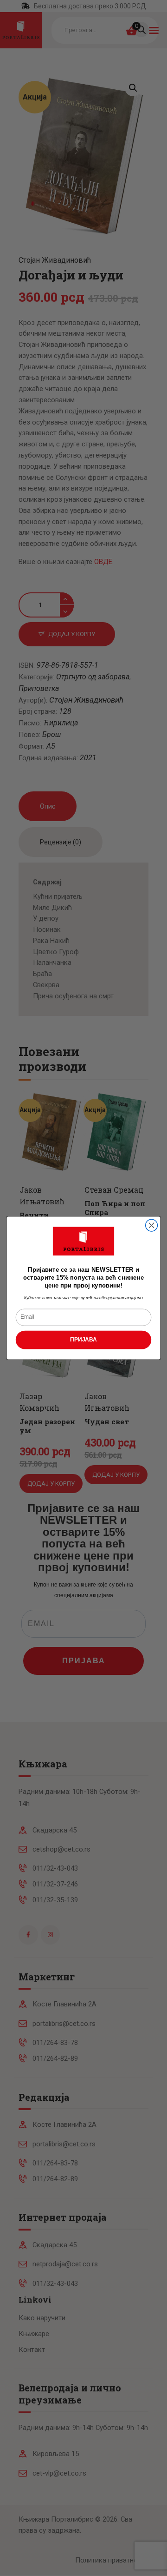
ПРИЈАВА (83, 1340)
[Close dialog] (152, 1225)
